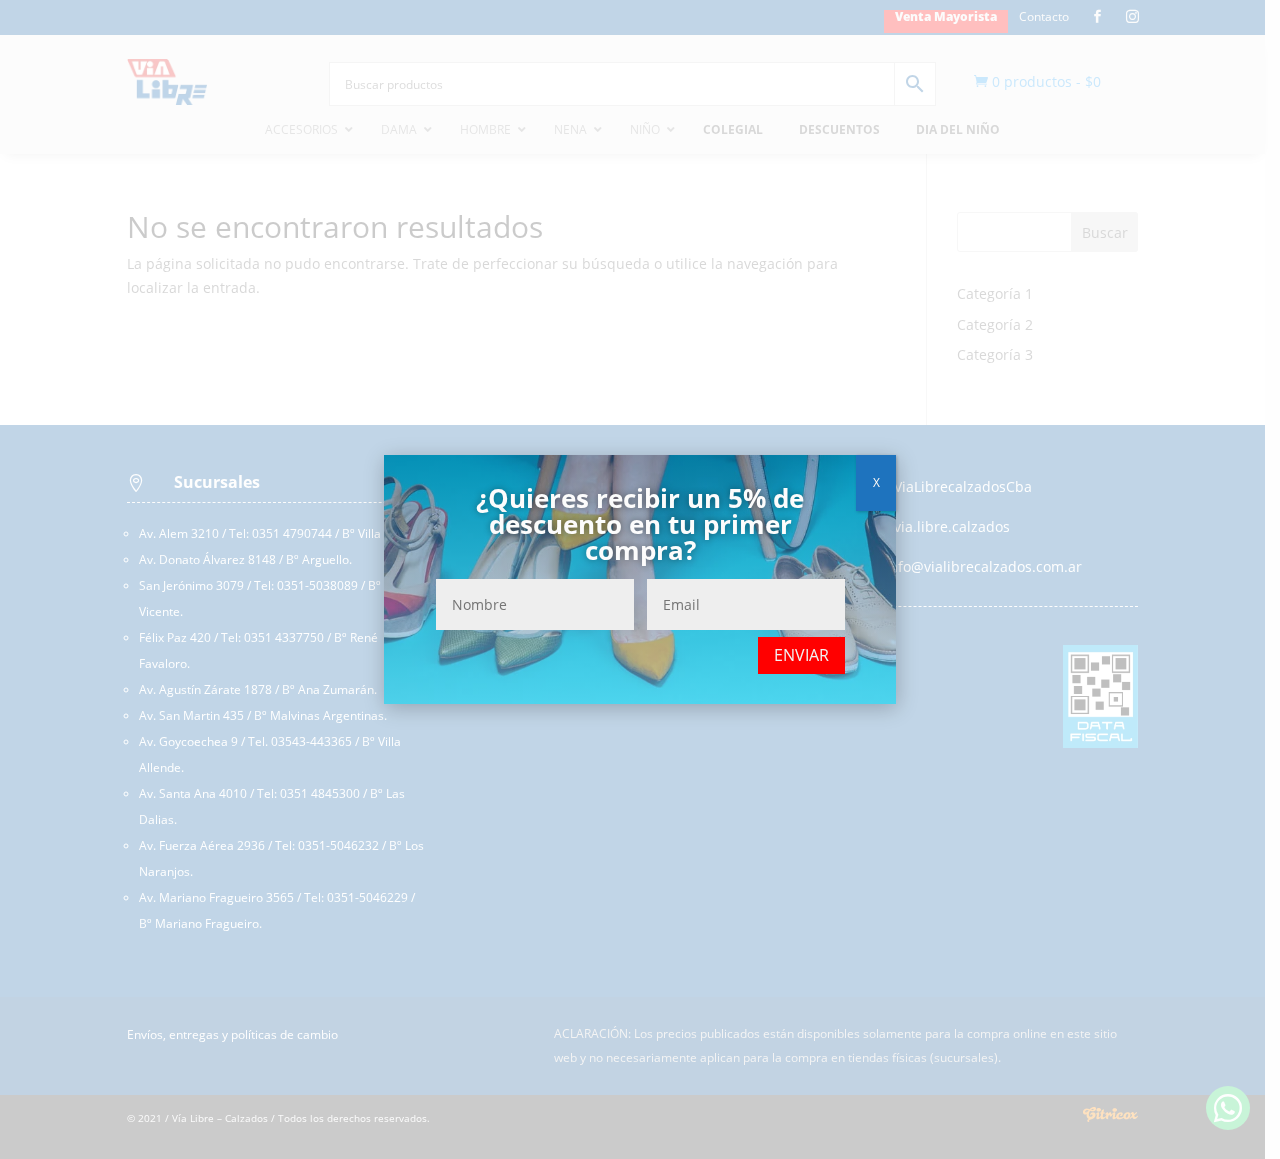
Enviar (801, 655)
